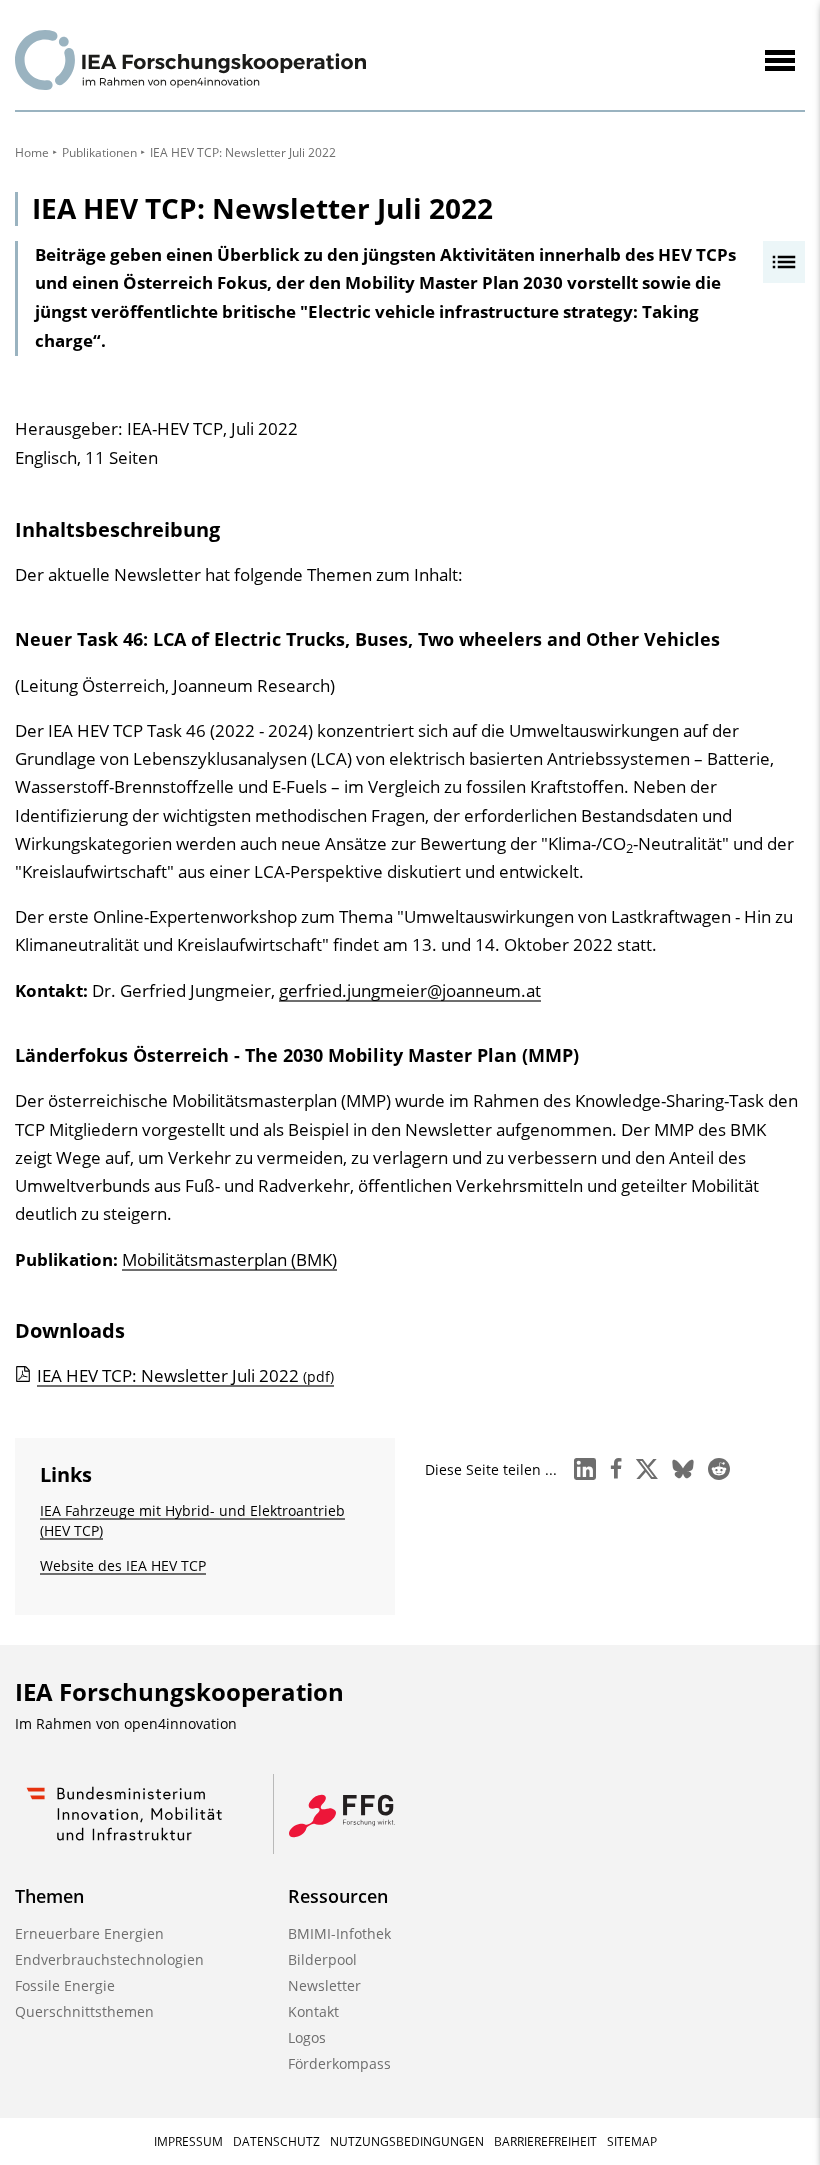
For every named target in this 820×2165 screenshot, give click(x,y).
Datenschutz (276, 2141)
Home (32, 152)
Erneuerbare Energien (89, 1933)
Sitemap (632, 2141)
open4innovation (180, 1723)
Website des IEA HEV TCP (123, 1565)
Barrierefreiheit (545, 2141)
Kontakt (313, 2011)
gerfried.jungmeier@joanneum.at (410, 990)
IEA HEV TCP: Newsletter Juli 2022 (185, 1375)
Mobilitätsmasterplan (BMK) (229, 1259)
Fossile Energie (65, 1985)
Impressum (188, 2141)
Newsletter (324, 1985)
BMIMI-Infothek (339, 1933)
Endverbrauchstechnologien (109, 1959)
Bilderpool (322, 1959)
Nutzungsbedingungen (407, 2141)
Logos (307, 2037)
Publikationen (99, 152)
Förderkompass (339, 2063)
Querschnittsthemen (84, 2011)
